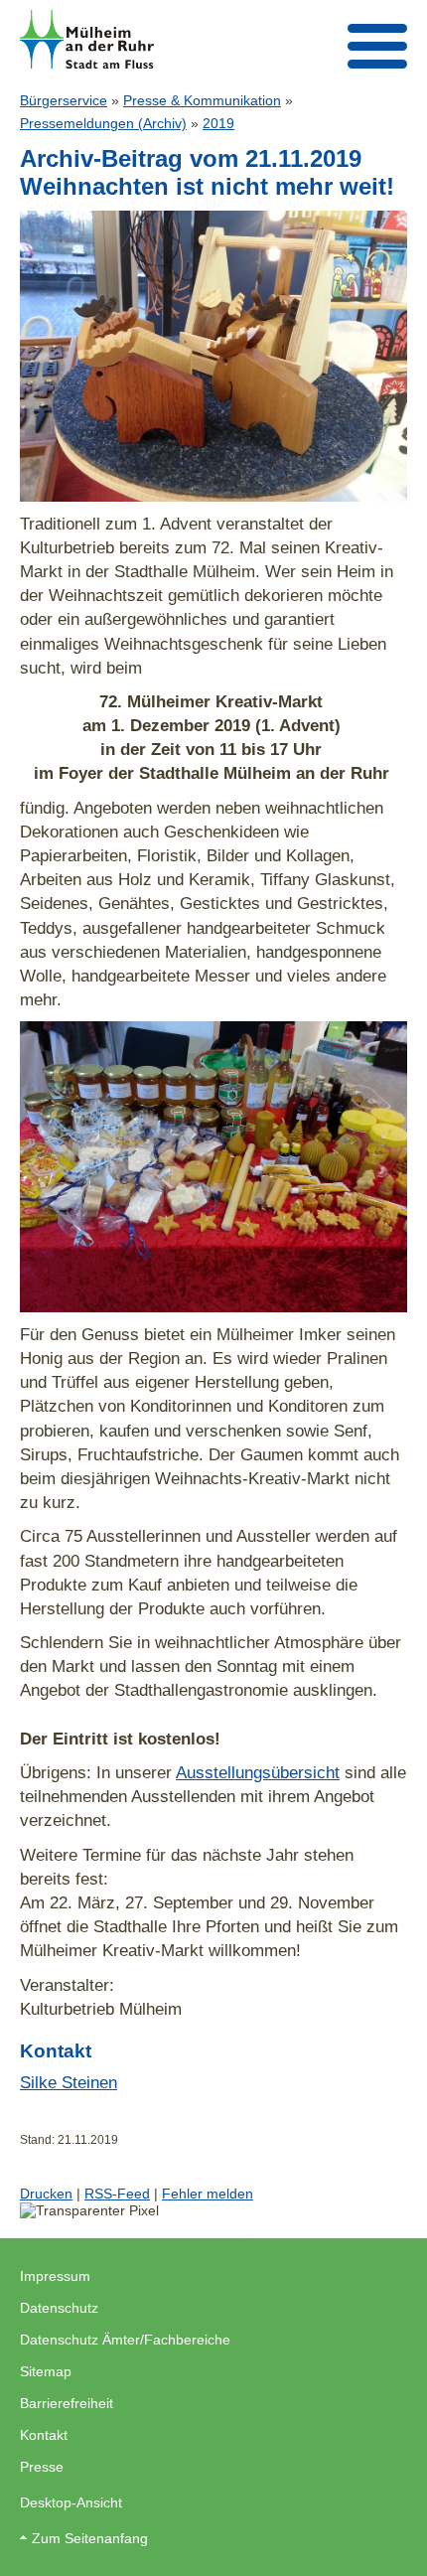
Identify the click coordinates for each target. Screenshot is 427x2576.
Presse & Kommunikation (202, 100)
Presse (42, 2467)
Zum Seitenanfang (90, 2538)
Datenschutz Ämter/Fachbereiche (125, 2340)
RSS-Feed (117, 2194)
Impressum (55, 2276)
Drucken (46, 2194)
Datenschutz (59, 2308)
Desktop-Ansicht (71, 2502)
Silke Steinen (69, 2082)
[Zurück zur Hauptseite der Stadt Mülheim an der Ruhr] (87, 39)
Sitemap (46, 2371)
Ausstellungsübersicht (258, 1772)
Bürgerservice (64, 100)
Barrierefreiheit (67, 2403)
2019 (218, 123)
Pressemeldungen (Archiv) (103, 123)
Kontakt (44, 2435)
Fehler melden (208, 2194)
